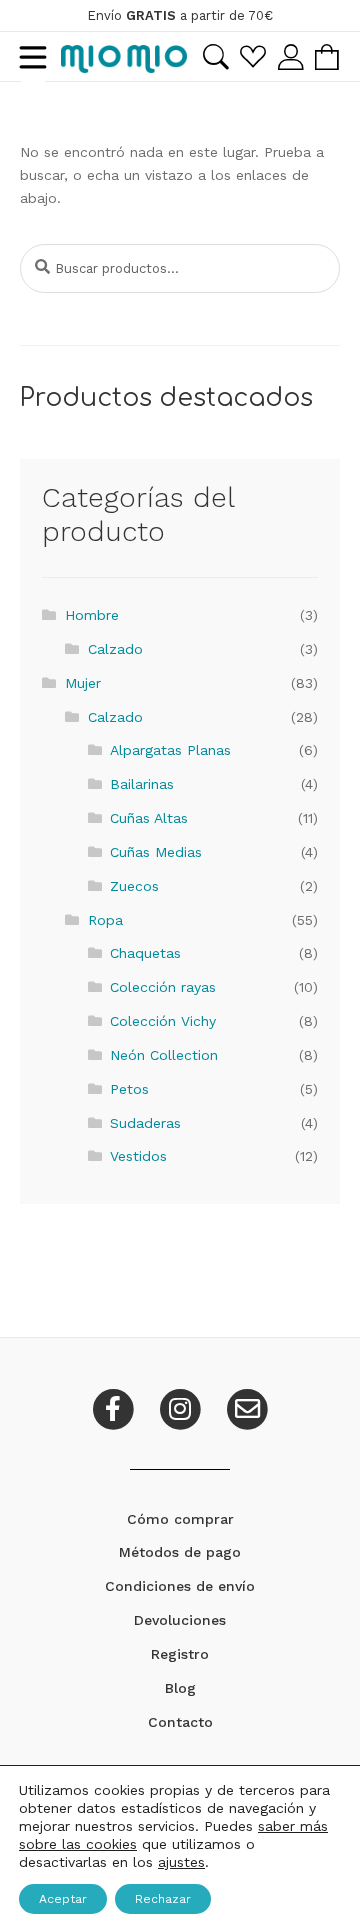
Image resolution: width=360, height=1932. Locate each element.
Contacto (180, 1722)
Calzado (115, 649)
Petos (129, 1089)
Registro (180, 1654)
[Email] (247, 1407)
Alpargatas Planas (170, 750)
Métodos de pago (180, 1552)
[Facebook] (115, 1407)
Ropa (105, 920)
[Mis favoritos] (253, 56)
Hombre (92, 615)
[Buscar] (215, 57)
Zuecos (134, 886)
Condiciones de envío (180, 1586)
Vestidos (138, 1156)
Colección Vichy (163, 1021)
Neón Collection (164, 1055)
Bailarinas (142, 784)
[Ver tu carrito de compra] (327, 57)
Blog (180, 1688)
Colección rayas (163, 987)
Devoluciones (180, 1620)
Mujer (83, 683)
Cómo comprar (180, 1519)
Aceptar (63, 1899)
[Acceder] (290, 56)
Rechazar (163, 1899)
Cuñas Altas (149, 818)
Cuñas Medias (156, 852)
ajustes (181, 1862)
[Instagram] (182, 1407)
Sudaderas (145, 1123)
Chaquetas (145, 953)
